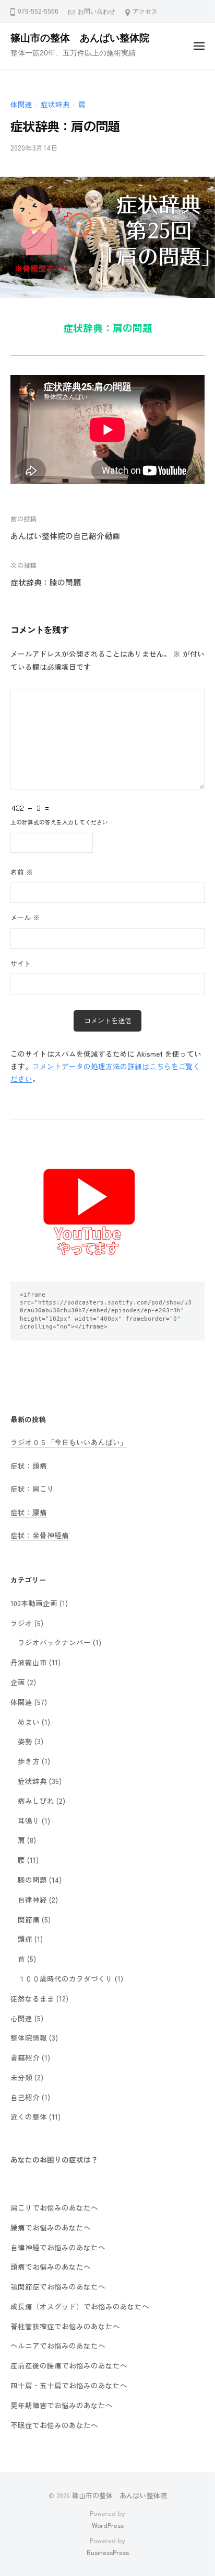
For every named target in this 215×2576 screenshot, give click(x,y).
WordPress (108, 2525)
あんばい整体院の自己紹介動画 (65, 536)
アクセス (145, 12)
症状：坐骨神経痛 (40, 1535)
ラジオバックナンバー (54, 1642)
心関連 (21, 2018)
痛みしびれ (36, 1801)
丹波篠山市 (29, 1662)
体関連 (21, 104)
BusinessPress (108, 2552)
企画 (18, 1682)
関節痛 (29, 1919)
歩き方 (29, 1761)
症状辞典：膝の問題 (46, 582)
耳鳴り (29, 1821)
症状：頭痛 (29, 1466)
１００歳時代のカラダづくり (65, 1978)
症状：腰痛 (29, 1512)
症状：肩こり (32, 1489)
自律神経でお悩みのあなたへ (58, 2247)
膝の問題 (32, 1880)
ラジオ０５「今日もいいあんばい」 (69, 1442)
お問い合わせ (97, 12)
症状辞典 (55, 104)
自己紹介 (25, 2097)
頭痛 (25, 1939)
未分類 (21, 2077)
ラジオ (21, 1623)
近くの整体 (29, 2116)
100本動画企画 (34, 1603)
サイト (21, 963)
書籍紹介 (25, 2057)
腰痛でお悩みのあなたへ (51, 2227)
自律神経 (32, 1899)
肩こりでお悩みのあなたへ (54, 2207)
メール (25, 917)
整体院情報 (29, 2037)
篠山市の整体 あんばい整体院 (80, 38)
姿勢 (25, 1741)
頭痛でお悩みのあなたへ (51, 2266)
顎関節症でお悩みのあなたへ (58, 2286)
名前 (22, 872)
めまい (29, 1722)
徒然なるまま (32, 1998)
